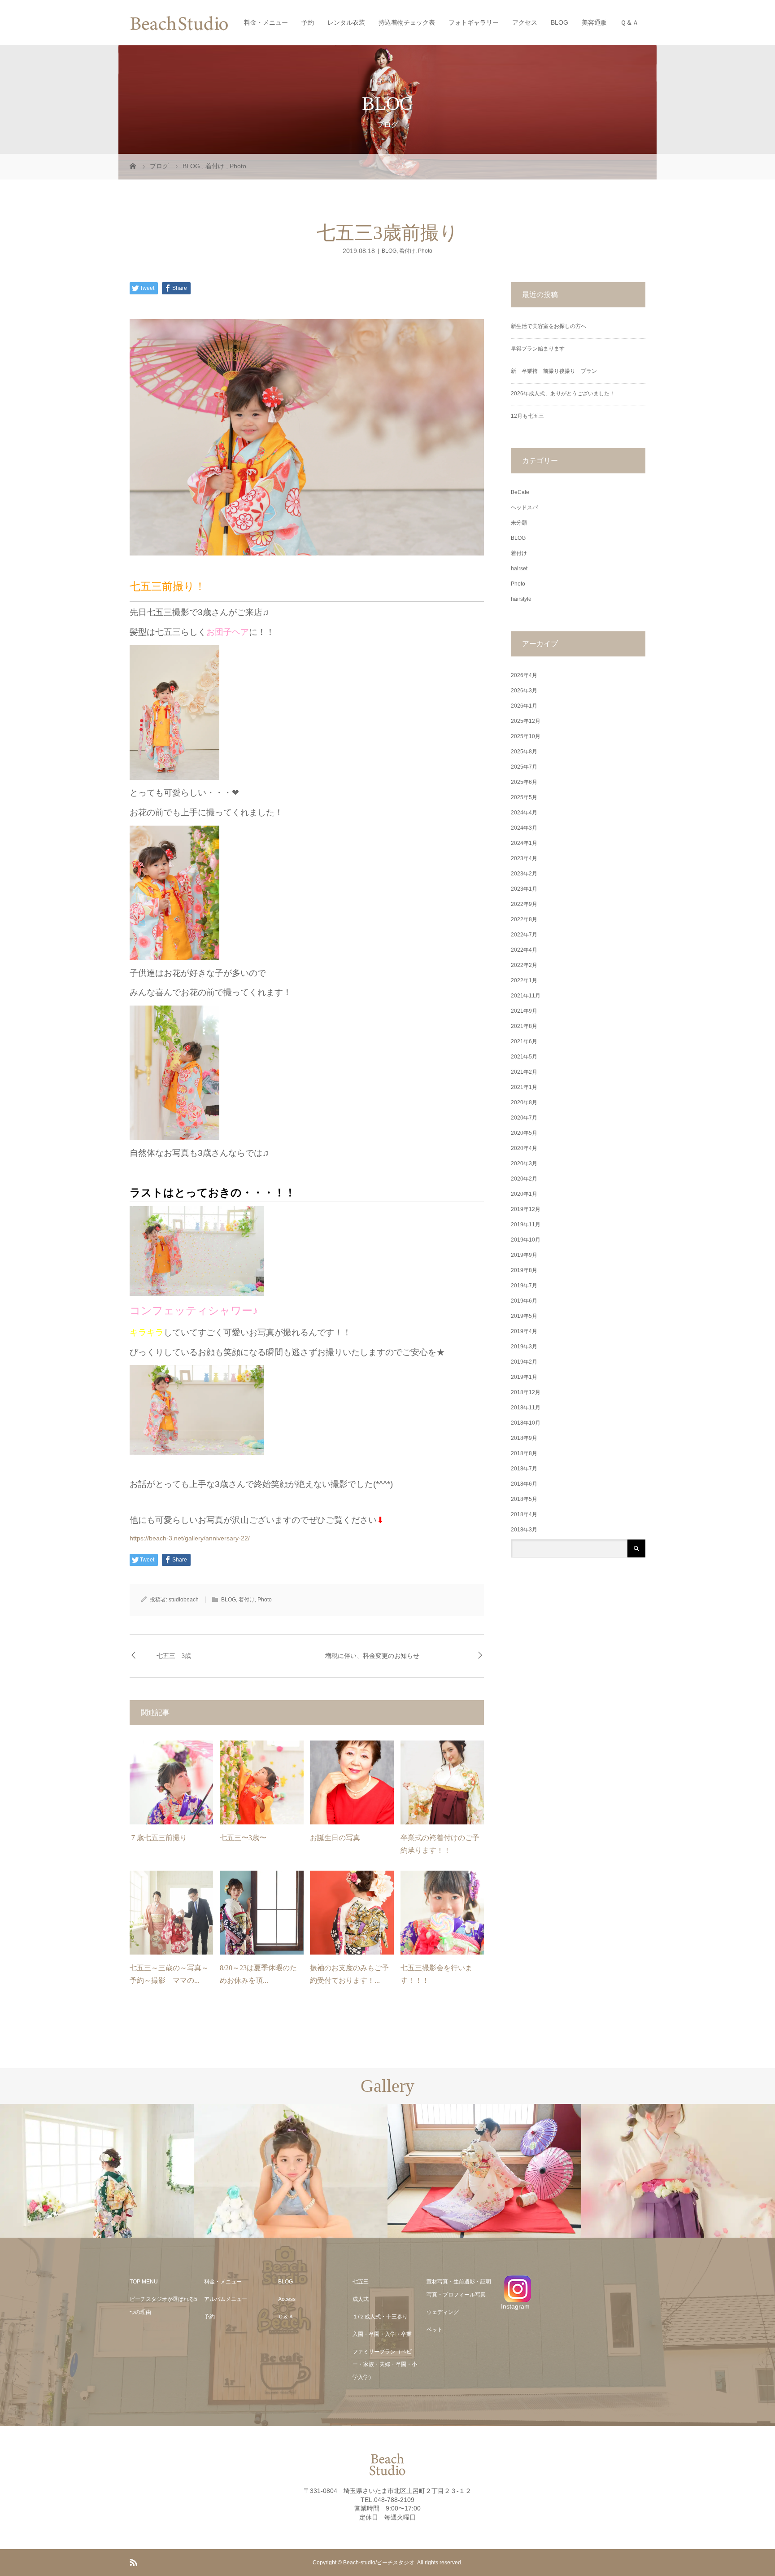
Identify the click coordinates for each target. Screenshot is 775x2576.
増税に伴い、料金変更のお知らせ (372, 1656)
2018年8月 (524, 1453)
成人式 (361, 2299)
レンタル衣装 (346, 22)
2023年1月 (524, 889)
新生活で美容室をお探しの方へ (549, 326)
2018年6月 (524, 1484)
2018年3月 (524, 1530)
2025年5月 (524, 797)
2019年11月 (526, 1225)
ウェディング (443, 2312)
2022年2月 (524, 965)
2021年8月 (524, 1026)
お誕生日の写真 (335, 1838)
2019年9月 (524, 1255)
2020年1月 (524, 1194)
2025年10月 (526, 736)
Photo (425, 251)
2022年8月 (524, 919)
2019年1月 (524, 1377)
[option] (97, 2171)
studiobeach (184, 1600)
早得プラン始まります (538, 349)
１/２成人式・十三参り (380, 2317)
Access (287, 2299)
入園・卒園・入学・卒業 (382, 2334)
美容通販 (594, 22)
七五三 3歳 (174, 1656)
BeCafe (520, 492)
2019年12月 (526, 1209)
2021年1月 (524, 1087)
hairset (519, 569)
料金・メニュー (266, 22)
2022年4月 (524, 950)
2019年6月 (524, 1301)
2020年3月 (524, 1163)
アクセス (525, 22)
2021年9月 (524, 1011)
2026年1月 (524, 706)
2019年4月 (524, 1331)
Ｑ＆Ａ (629, 22)
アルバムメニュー (226, 2299)
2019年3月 (524, 1347)
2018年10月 (526, 1423)
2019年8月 (524, 1270)
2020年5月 (524, 1133)
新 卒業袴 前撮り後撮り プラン (557, 371)
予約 (308, 22)
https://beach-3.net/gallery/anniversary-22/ (190, 1538)
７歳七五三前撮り (158, 1838)
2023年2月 (524, 874)
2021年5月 (524, 1057)
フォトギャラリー (474, 22)
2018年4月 (524, 1514)
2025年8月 (524, 752)
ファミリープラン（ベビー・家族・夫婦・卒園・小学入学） (385, 2365)
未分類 (519, 523)
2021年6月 (524, 1041)
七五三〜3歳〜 (243, 1838)
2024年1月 (524, 843)
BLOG (559, 22)
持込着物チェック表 (407, 22)
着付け (407, 251)
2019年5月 (524, 1316)
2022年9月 (524, 904)
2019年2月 (524, 1362)
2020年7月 (524, 1118)
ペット (435, 2330)
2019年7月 (524, 1286)
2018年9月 (524, 1438)
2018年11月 (526, 1408)
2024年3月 (524, 828)
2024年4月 (524, 813)
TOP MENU (144, 2282)
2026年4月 (524, 675)
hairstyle (521, 599)
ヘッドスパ (524, 507)
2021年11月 (526, 996)
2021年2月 (524, 1072)
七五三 (361, 2282)
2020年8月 (524, 1102)
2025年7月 (524, 767)
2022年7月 (524, 935)
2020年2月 (524, 1179)
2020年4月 (524, 1148)
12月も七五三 (527, 416)
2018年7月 (524, 1469)
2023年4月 (524, 858)
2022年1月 (524, 980)
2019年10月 (526, 1240)
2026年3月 (524, 691)
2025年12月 (526, 721)
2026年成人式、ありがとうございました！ (563, 394)
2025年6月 (524, 782)
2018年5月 (524, 1499)
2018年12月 (526, 1392)
